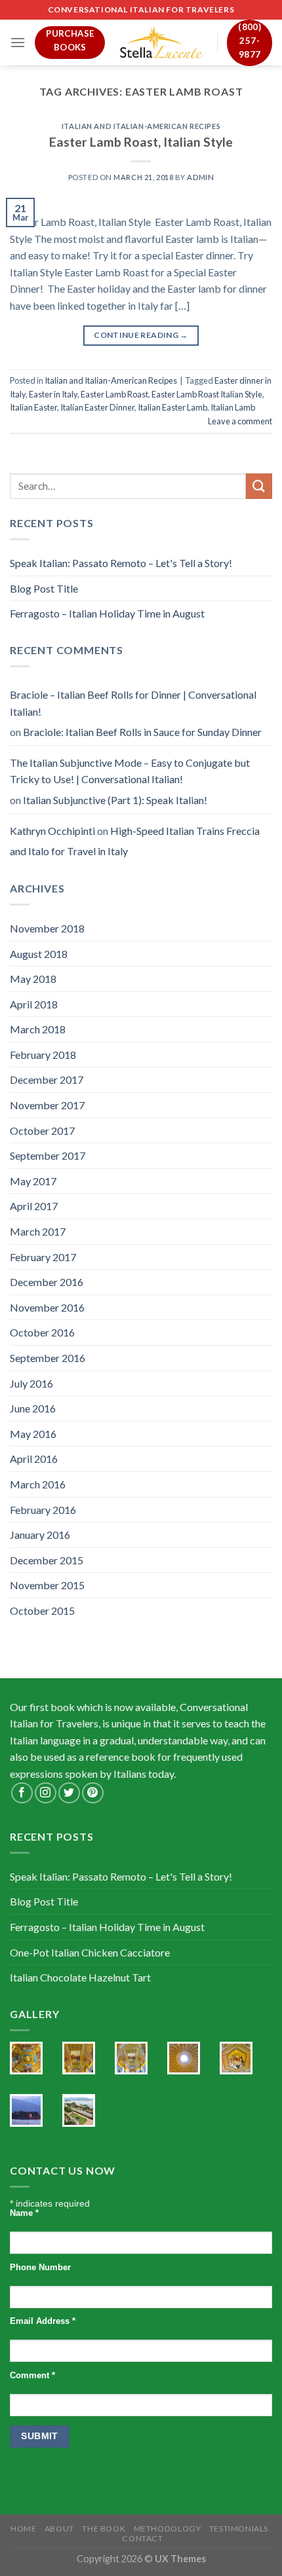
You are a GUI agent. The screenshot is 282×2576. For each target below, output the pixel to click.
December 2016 (47, 1282)
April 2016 (34, 1459)
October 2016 (42, 1332)
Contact (142, 2538)
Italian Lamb (233, 407)
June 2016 (33, 1408)
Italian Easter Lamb (172, 407)
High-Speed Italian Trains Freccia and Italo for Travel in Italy (135, 841)
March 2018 (38, 1029)
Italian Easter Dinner (97, 407)
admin (200, 177)
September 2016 (48, 1358)
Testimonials (239, 2529)
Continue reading (141, 335)
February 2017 (43, 1257)
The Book (104, 2529)
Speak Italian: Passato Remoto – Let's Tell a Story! (121, 563)
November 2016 (47, 1307)
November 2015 (47, 1585)
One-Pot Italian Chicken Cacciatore (90, 1952)
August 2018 (39, 954)
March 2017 (38, 1231)
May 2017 (33, 1181)
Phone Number (40, 2268)
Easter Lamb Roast (114, 394)
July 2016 (31, 1383)
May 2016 (33, 1434)
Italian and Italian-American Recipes (141, 126)
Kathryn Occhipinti (52, 831)
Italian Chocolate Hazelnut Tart (80, 1977)
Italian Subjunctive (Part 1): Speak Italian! (115, 800)
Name (24, 2213)
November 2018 (47, 928)
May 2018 (33, 979)
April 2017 (34, 1206)
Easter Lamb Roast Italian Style (207, 394)
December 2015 (47, 1560)
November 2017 (47, 1105)
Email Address (43, 2321)
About (59, 2529)
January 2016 (40, 1535)
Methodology (168, 2529)
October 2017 (42, 1131)
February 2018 (43, 1055)
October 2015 (42, 1610)
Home (23, 2529)
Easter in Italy (53, 394)
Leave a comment (240, 421)
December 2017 (47, 1079)
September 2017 (48, 1155)
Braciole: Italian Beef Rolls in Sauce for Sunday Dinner (142, 732)
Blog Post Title (44, 588)
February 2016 (43, 1510)
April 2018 (34, 1004)
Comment (32, 2376)
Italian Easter (33, 407)
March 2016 (38, 1484)
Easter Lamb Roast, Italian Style (141, 142)
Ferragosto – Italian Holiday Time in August (107, 613)
